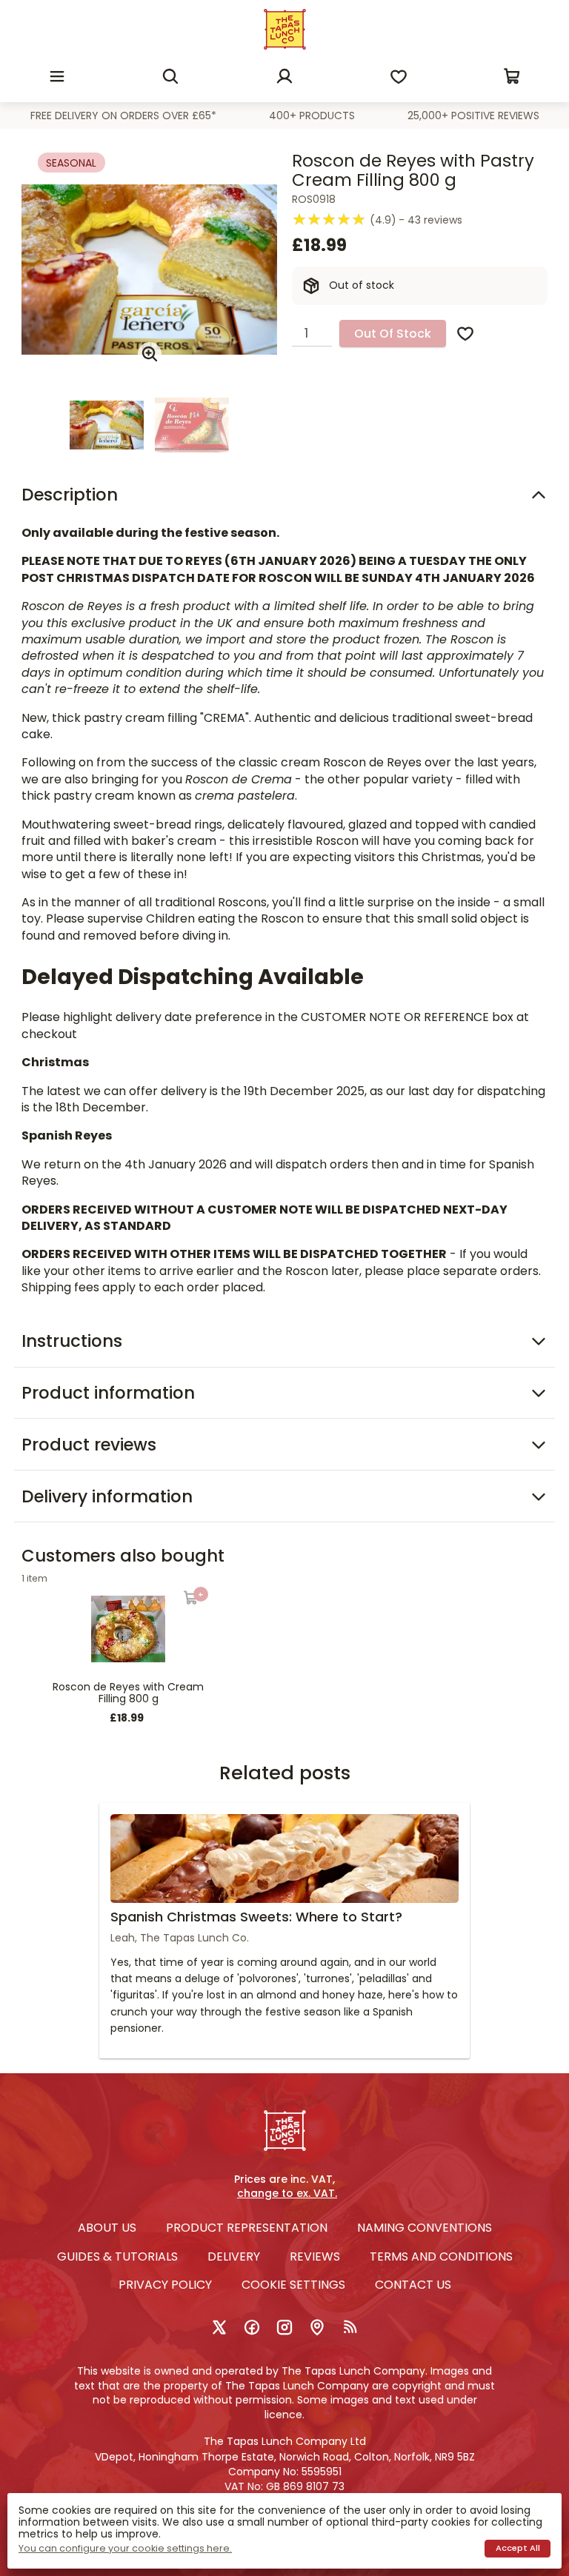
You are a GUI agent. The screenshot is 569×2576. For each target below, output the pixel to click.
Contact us (413, 2285)
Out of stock (393, 334)
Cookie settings (293, 2285)
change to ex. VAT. (287, 2194)
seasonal (71, 163)
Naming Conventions (425, 2228)
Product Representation (247, 2228)
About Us (107, 2228)
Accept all (518, 2548)
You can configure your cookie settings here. (125, 2549)
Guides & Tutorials (117, 2256)
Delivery (234, 2256)
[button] (57, 76)
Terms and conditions (441, 2256)
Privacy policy (165, 2285)
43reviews (435, 220)
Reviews (315, 2256)
